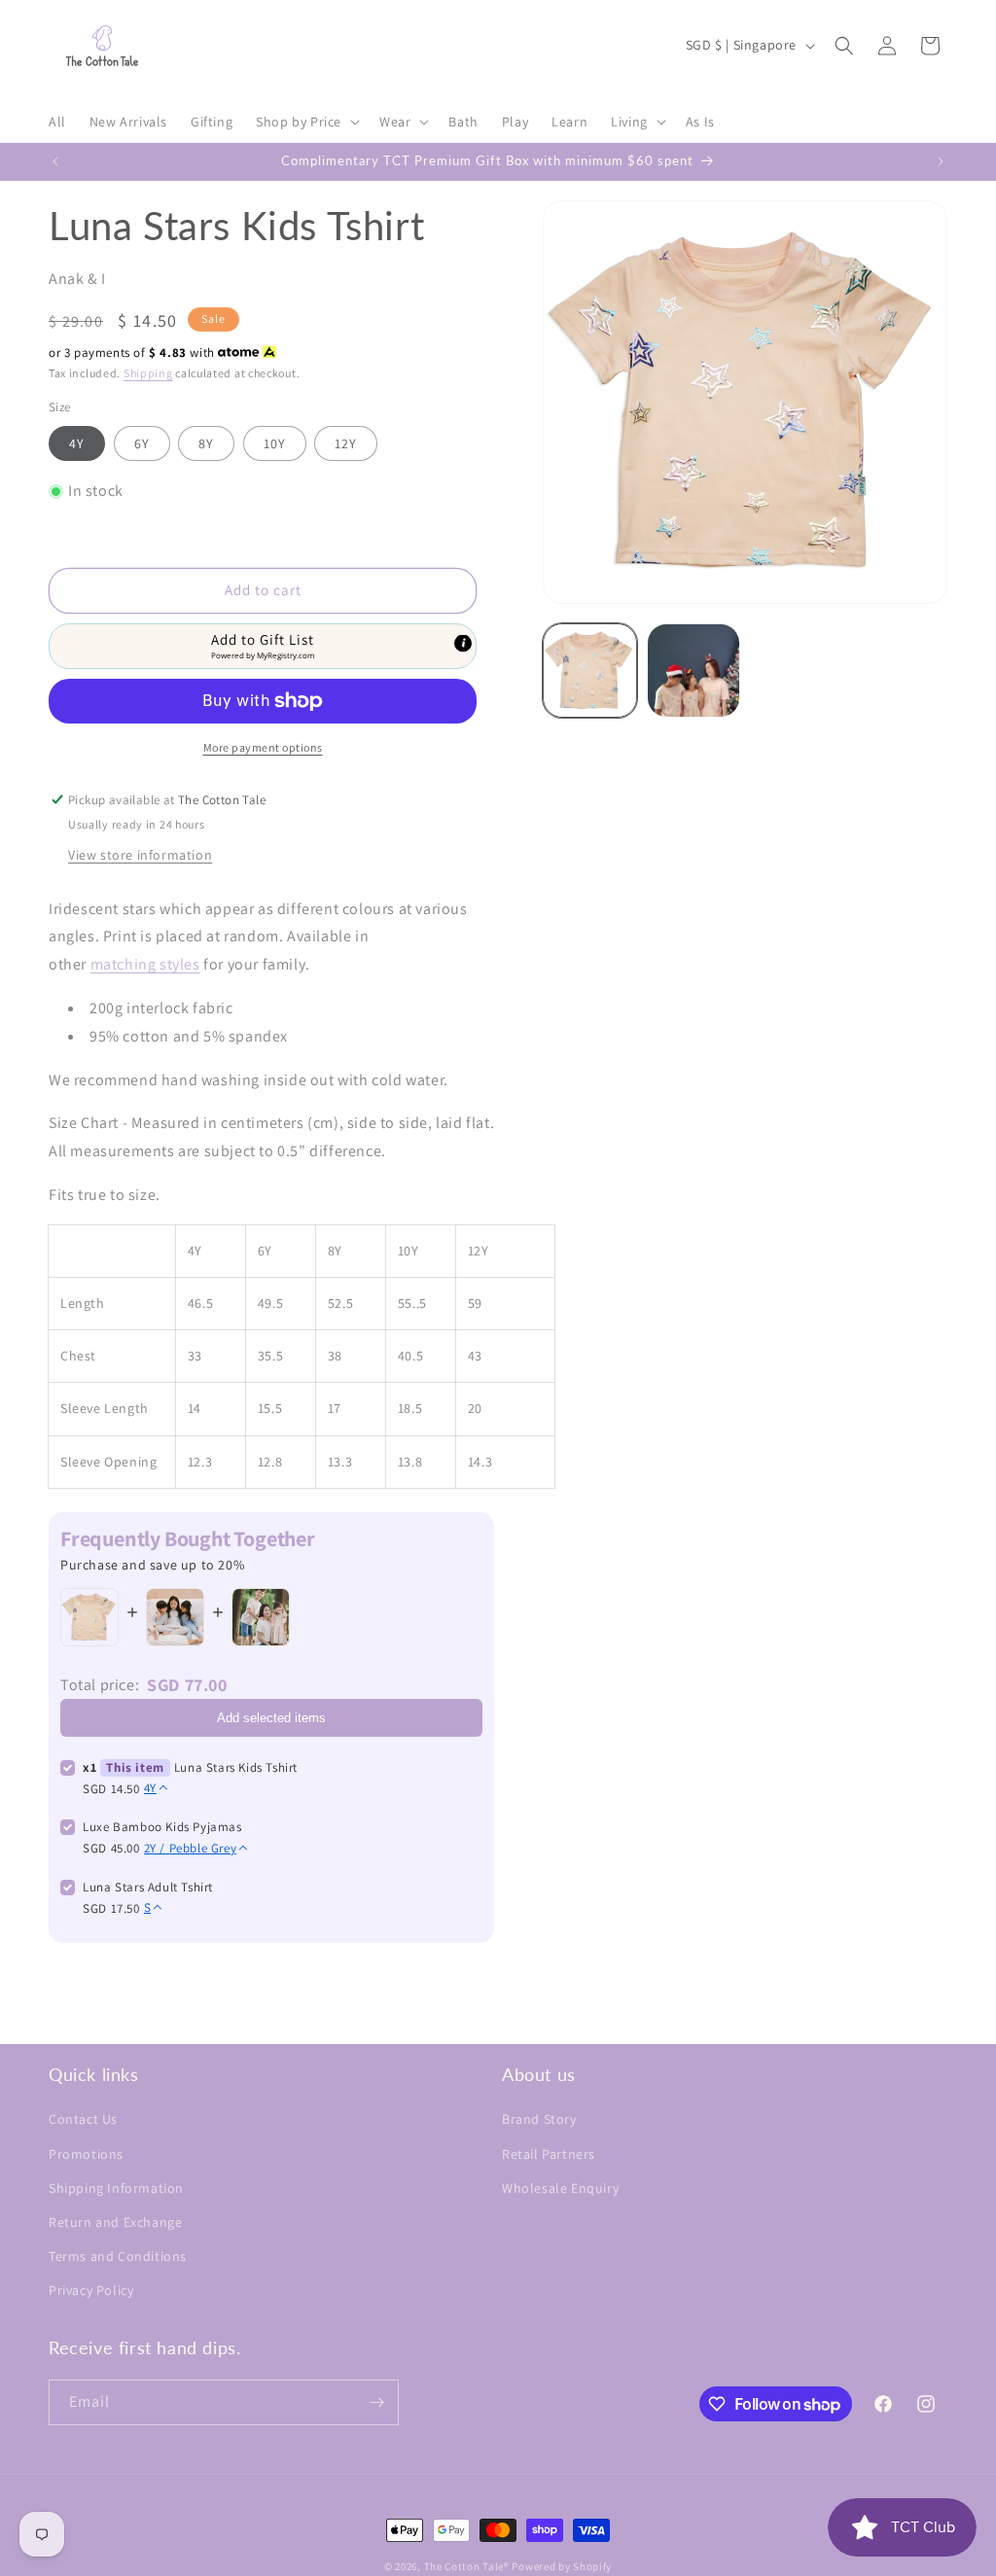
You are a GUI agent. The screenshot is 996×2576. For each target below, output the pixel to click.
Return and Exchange (115, 2222)
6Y (142, 443)
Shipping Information (116, 2188)
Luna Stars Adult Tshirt (148, 1887)
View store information (140, 855)
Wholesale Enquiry (560, 2188)
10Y (275, 443)
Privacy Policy (91, 2290)
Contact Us (83, 2119)
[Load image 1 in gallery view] (589, 670)
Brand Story (539, 2119)
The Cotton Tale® (467, 2566)
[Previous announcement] (55, 161)
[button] (306, 122)
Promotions (86, 2154)
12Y (346, 443)
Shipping (148, 373)
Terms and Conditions (118, 2256)
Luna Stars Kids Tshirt (236, 1767)
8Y (206, 443)
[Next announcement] (941, 161)
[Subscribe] (376, 2402)
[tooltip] (463, 643)
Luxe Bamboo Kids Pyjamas (162, 1827)
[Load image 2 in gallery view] (694, 670)
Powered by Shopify (562, 2566)
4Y (77, 443)
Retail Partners (549, 2154)
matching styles (145, 964)
